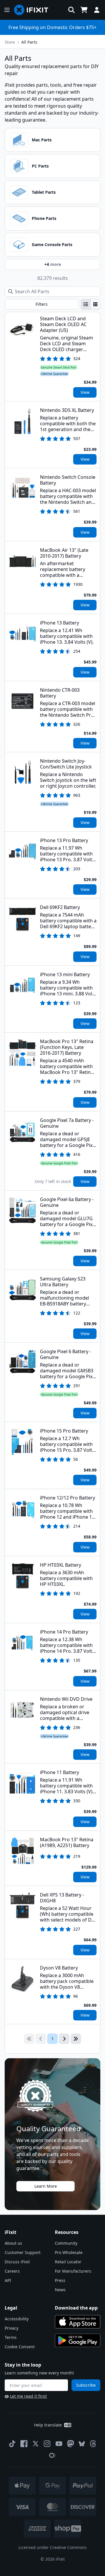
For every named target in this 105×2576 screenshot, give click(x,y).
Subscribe (86, 2385)
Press (60, 2280)
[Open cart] (84, 10)
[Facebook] (24, 2444)
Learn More (46, 2186)
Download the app (76, 2308)
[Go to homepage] (34, 10)
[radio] (86, 304)
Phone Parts (44, 218)
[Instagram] (47, 2444)
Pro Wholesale (69, 2252)
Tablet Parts (44, 192)
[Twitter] (36, 2444)
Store (10, 42)
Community (66, 2243)
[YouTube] (59, 2444)
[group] (91, 304)
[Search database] (71, 10)
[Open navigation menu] (7, 10)
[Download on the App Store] (78, 2322)
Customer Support (23, 2252)
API (8, 2280)
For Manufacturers (73, 2271)
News (60, 2290)
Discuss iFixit (17, 2262)
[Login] (97, 10)
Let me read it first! (28, 2396)
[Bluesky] (82, 2444)
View (85, 392)
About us (13, 2243)
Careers (12, 2271)
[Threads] (93, 2444)
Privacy (12, 2328)
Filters (42, 304)
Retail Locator (68, 2262)
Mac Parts (42, 140)
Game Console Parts (52, 244)
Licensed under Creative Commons (52, 2547)
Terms (11, 2337)
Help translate (48, 2425)
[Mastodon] (71, 2444)
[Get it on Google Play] (78, 2340)
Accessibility (17, 2319)
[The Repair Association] (52, 2455)
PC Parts (40, 166)
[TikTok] (12, 2444)
